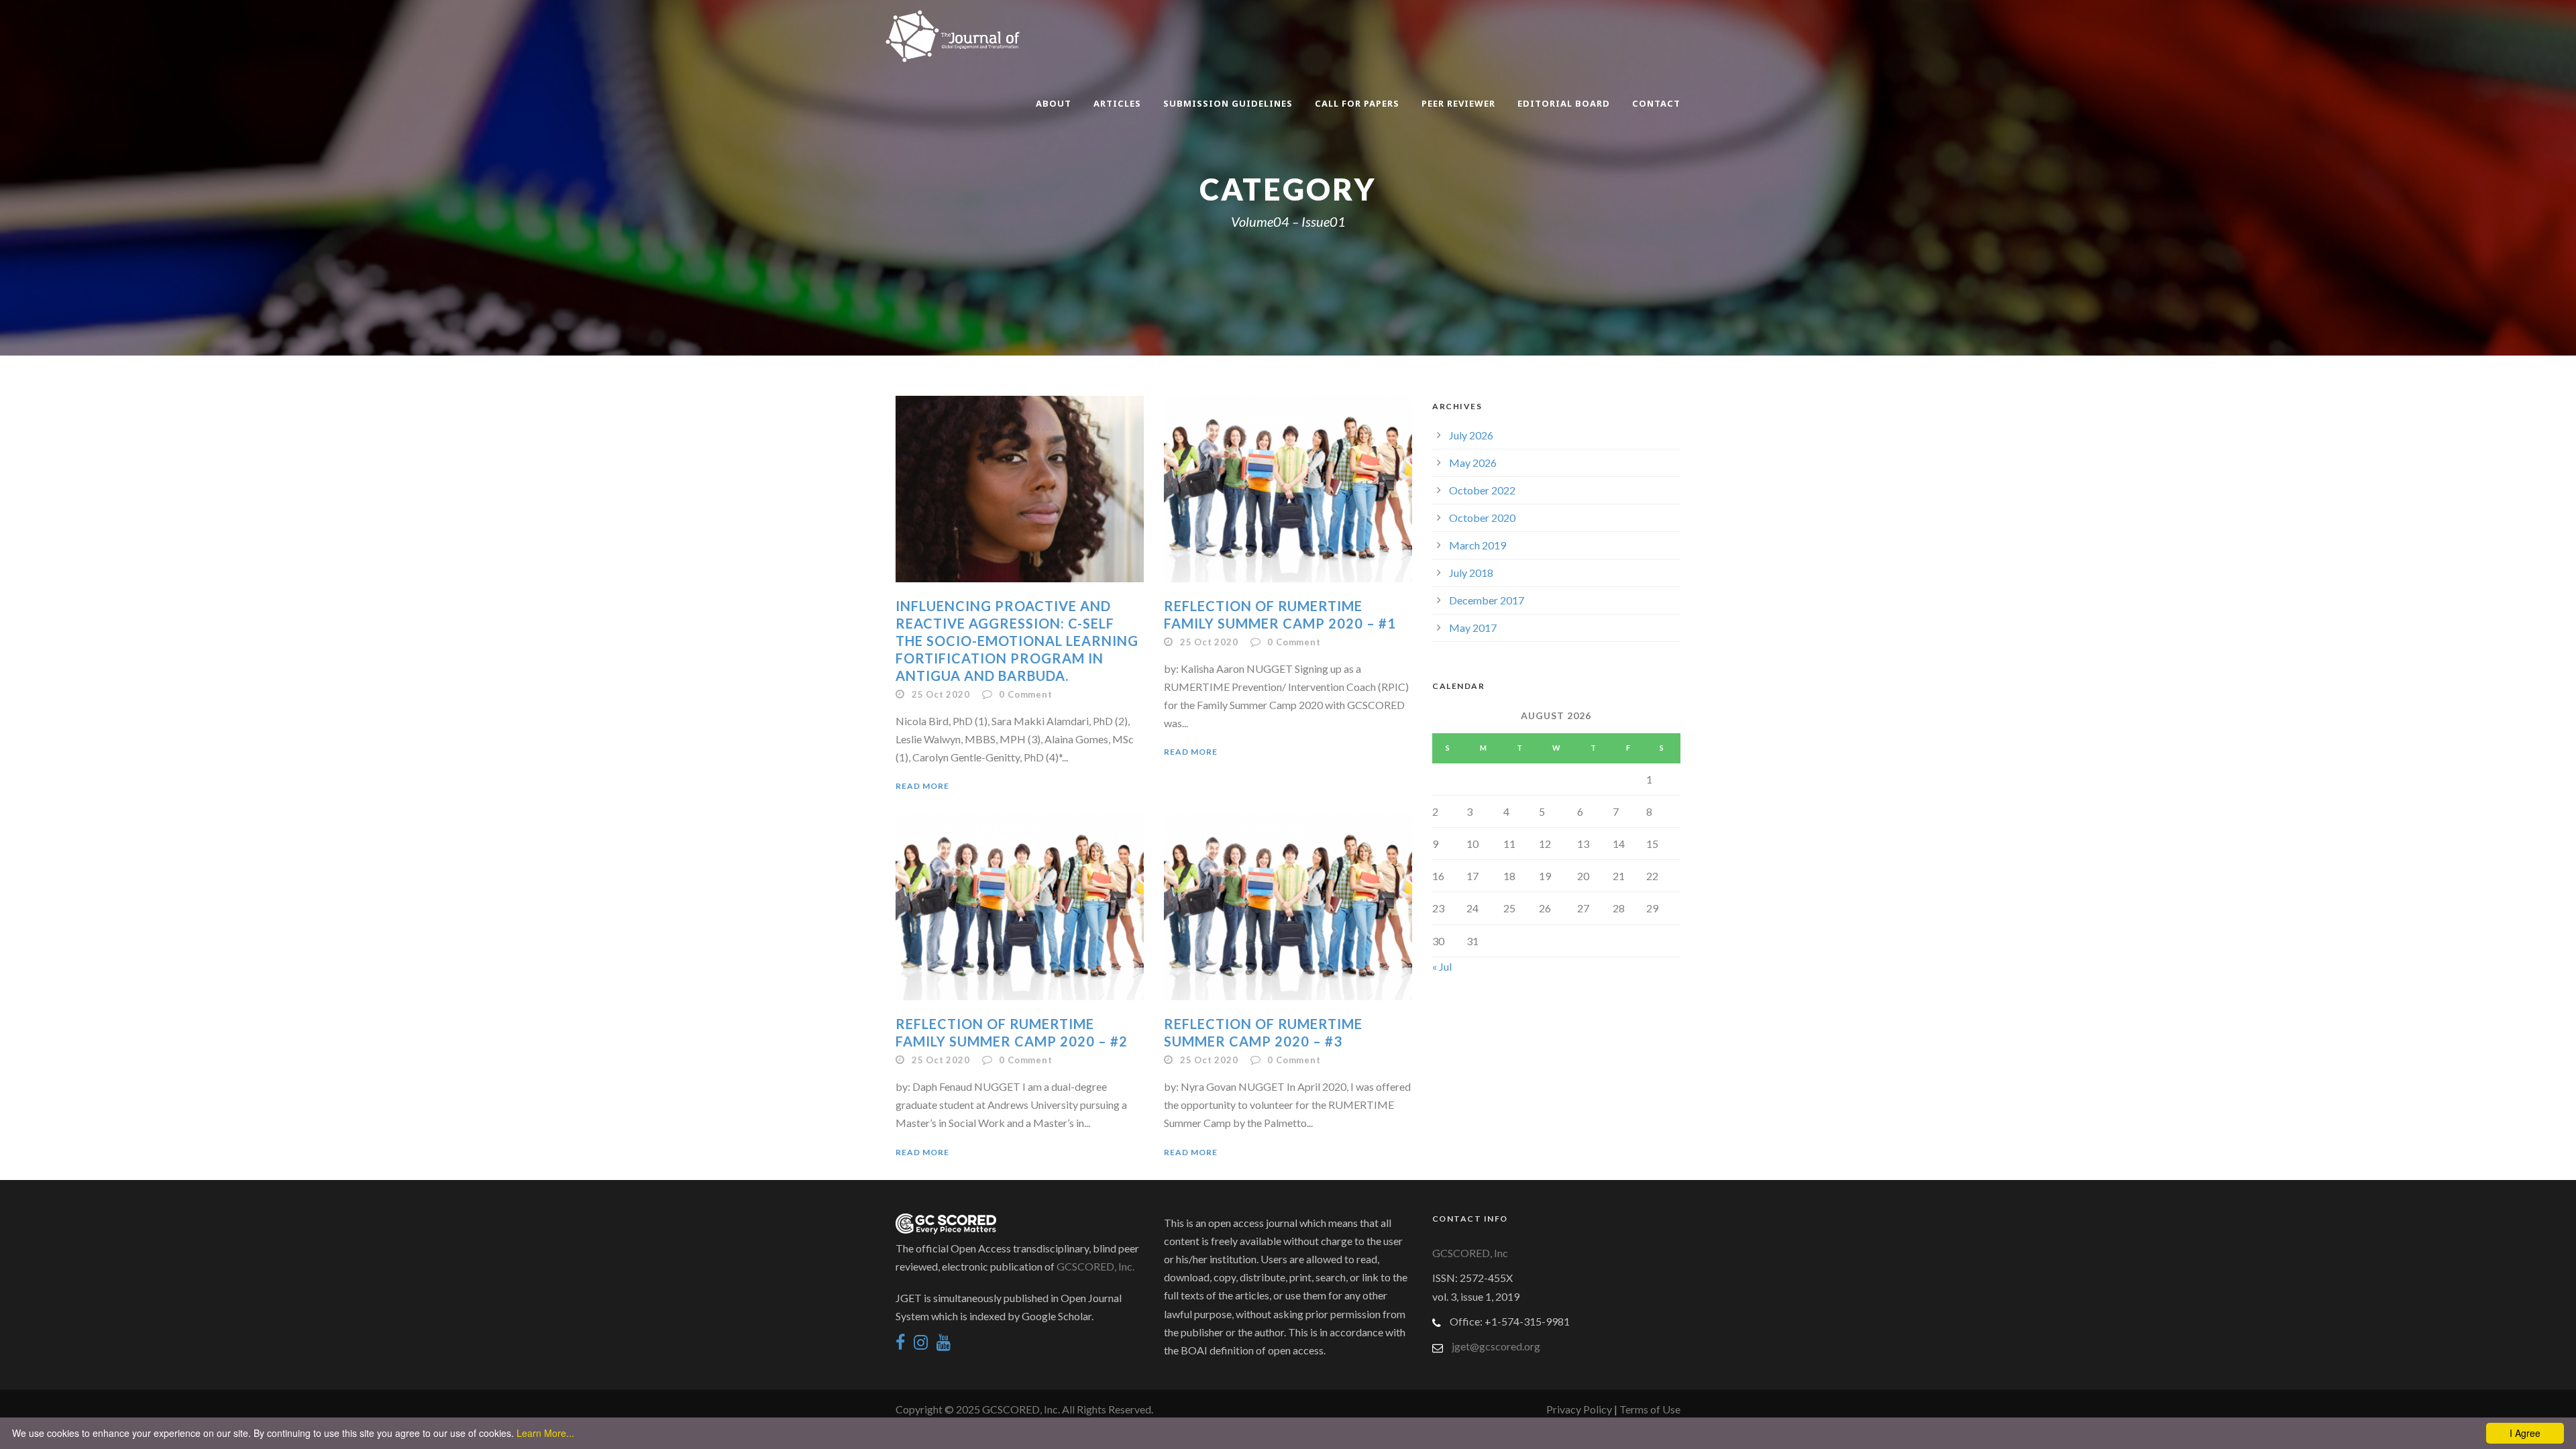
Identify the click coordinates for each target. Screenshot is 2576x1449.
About (1054, 103)
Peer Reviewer (1458, 103)
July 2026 (1471, 435)
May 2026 (1473, 463)
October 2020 (1482, 518)
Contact (1656, 103)
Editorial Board (1564, 103)
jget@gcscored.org (1496, 1346)
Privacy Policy (1580, 1409)
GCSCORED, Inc (1470, 1253)
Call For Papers (1357, 103)
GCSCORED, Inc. (1095, 1266)
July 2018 (1471, 573)
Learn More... (545, 1433)
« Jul (1442, 966)
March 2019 (1478, 545)
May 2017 (1473, 628)
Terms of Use (1650, 1409)
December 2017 (1487, 600)
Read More (922, 786)
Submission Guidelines (1228, 103)
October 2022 (1482, 490)
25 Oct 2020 (941, 694)
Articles (1117, 103)
